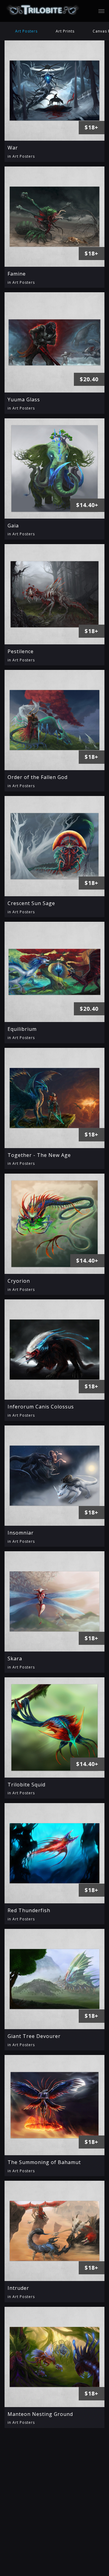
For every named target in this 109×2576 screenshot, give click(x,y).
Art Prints (65, 31)
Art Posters (26, 31)
